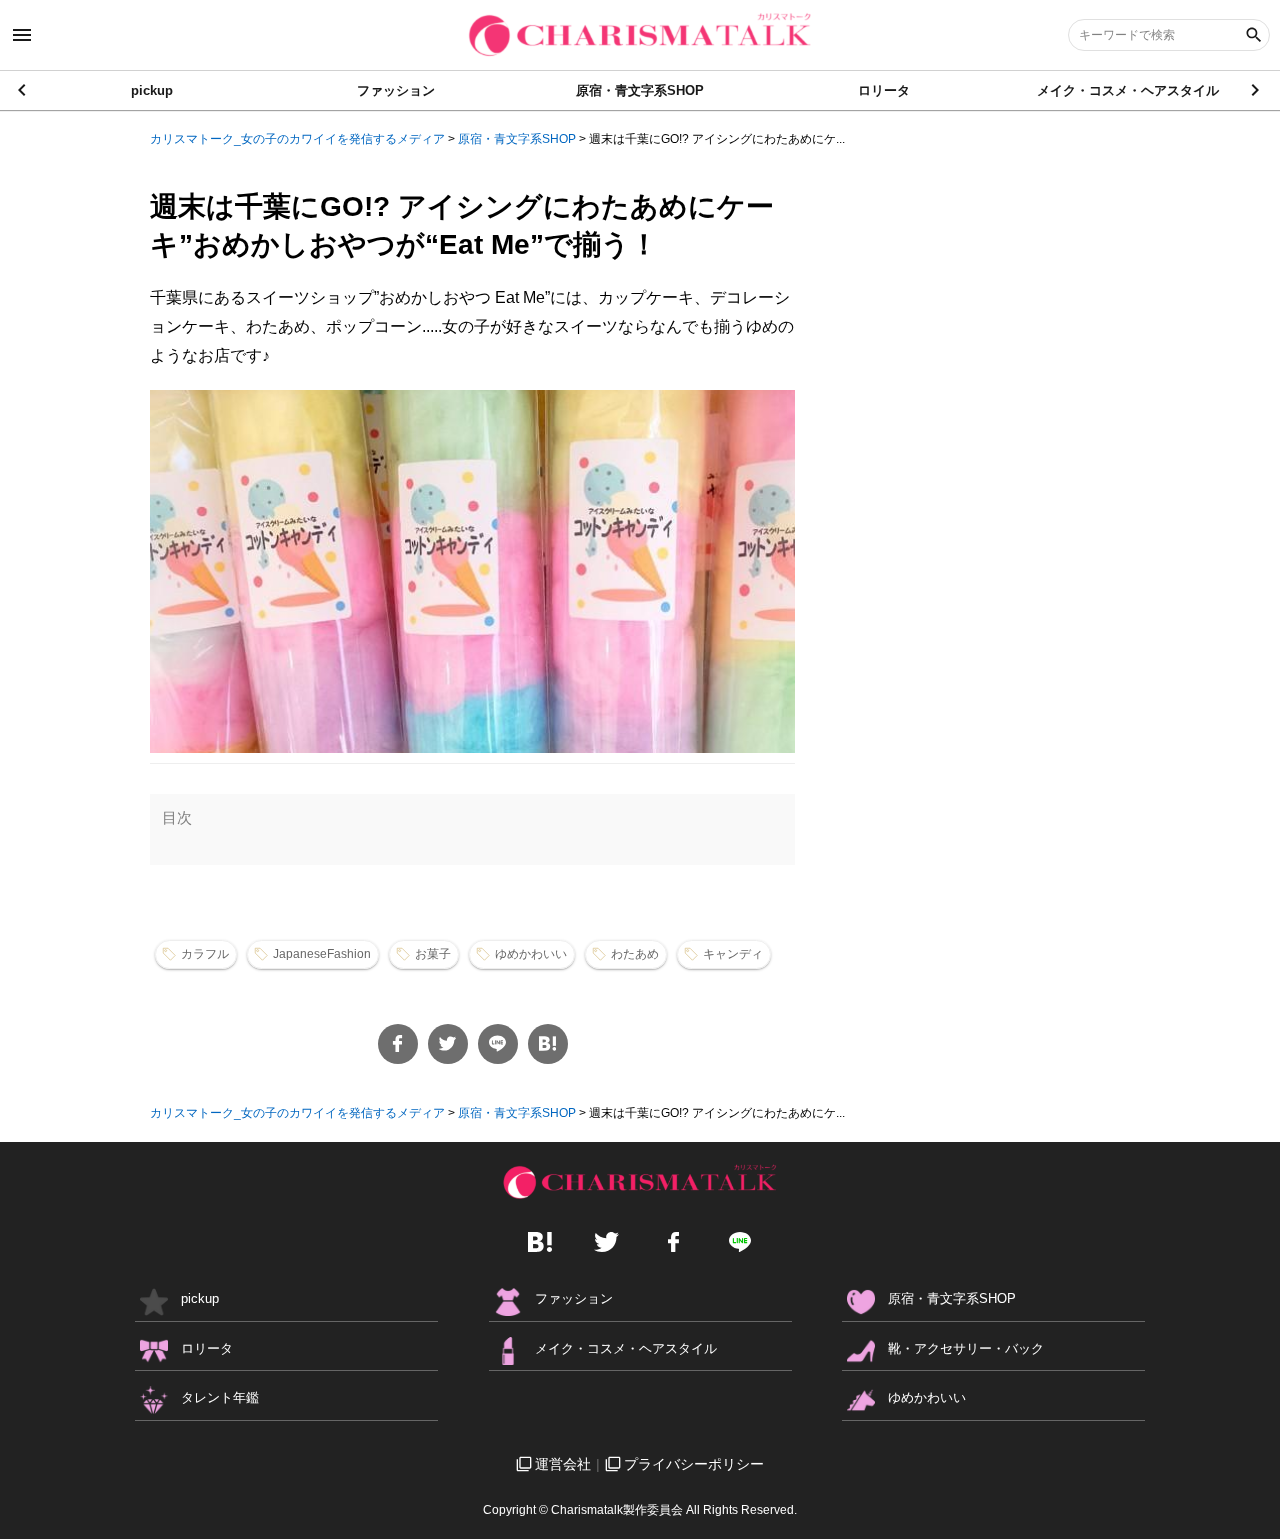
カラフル (205, 954)
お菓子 (433, 954)
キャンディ (733, 954)
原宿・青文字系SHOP (640, 90)
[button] (1256, 90)
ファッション (396, 90)
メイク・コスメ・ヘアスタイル (1128, 90)
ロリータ (884, 90)
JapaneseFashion (322, 954)
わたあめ (635, 954)
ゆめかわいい (531, 954)
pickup (152, 90)
